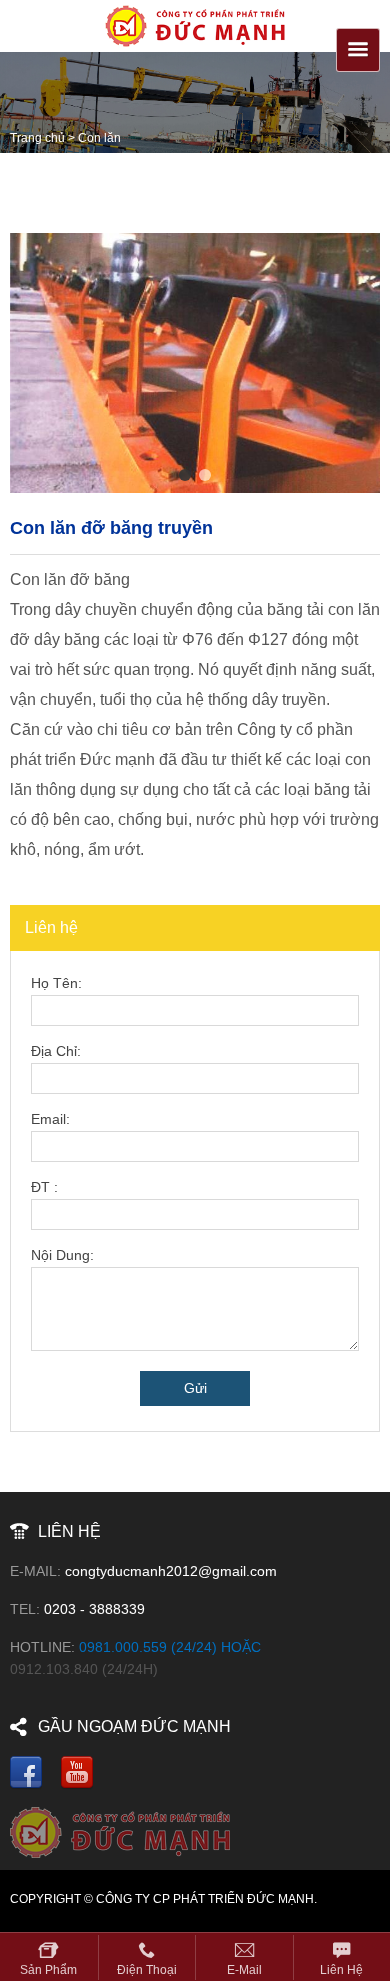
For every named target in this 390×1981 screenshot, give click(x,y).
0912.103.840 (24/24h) (84, 1669)
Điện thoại (147, 1970)
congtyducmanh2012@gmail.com (171, 1571)
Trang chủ (37, 138)
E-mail (244, 1970)
